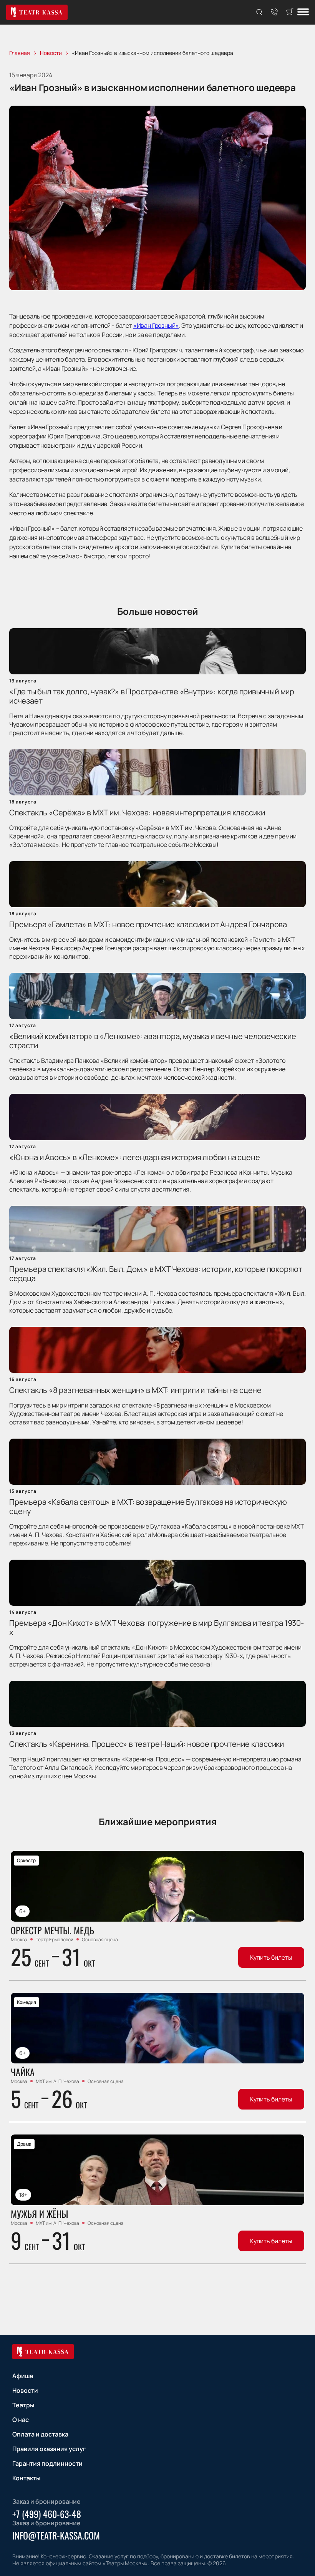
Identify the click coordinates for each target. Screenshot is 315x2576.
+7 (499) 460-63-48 (47, 2514)
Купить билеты (271, 1957)
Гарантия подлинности (47, 2463)
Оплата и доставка (40, 2434)
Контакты (26, 2478)
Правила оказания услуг (49, 2449)
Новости (25, 2390)
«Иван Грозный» (156, 325)
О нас (21, 2420)
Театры (23, 2405)
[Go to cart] (290, 12)
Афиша (23, 2376)
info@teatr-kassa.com (56, 2535)
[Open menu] (303, 12)
